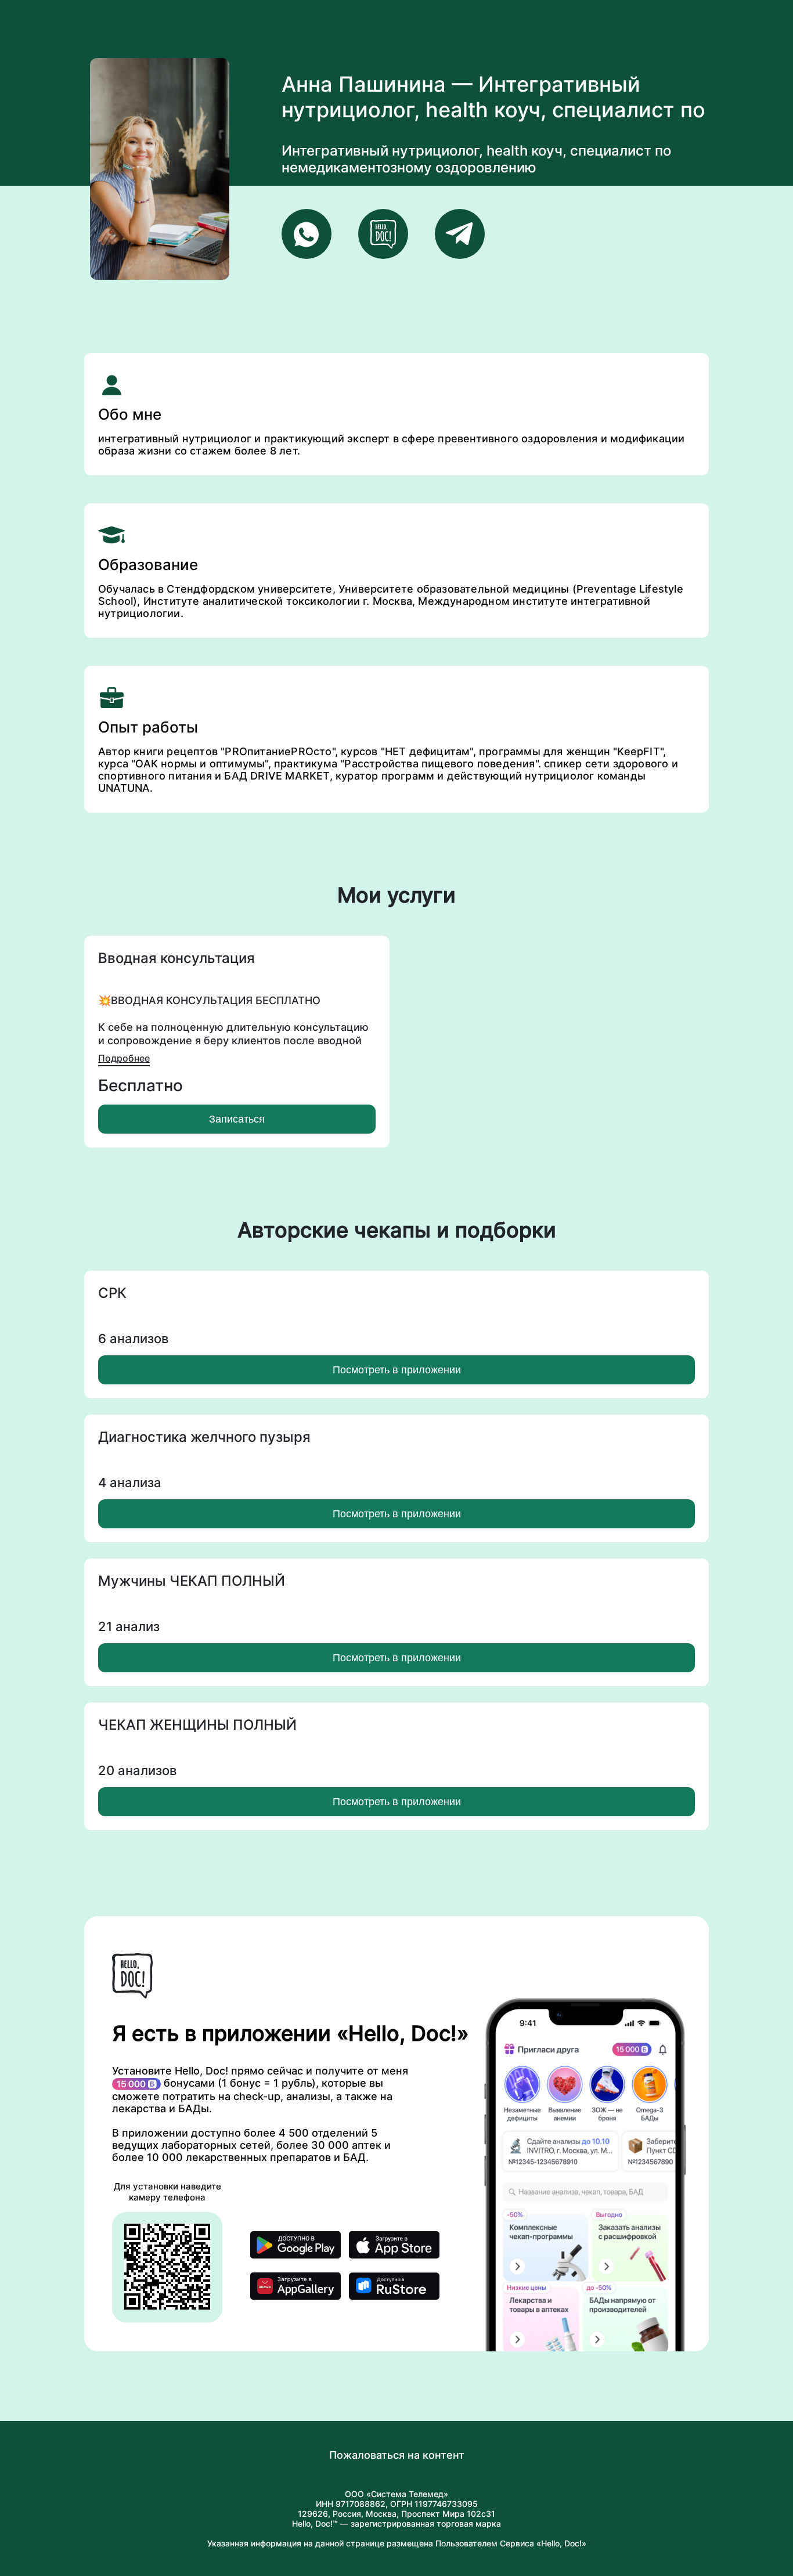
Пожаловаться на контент (397, 2455)
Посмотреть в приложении (397, 1370)
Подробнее (124, 1058)
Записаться (237, 1119)
